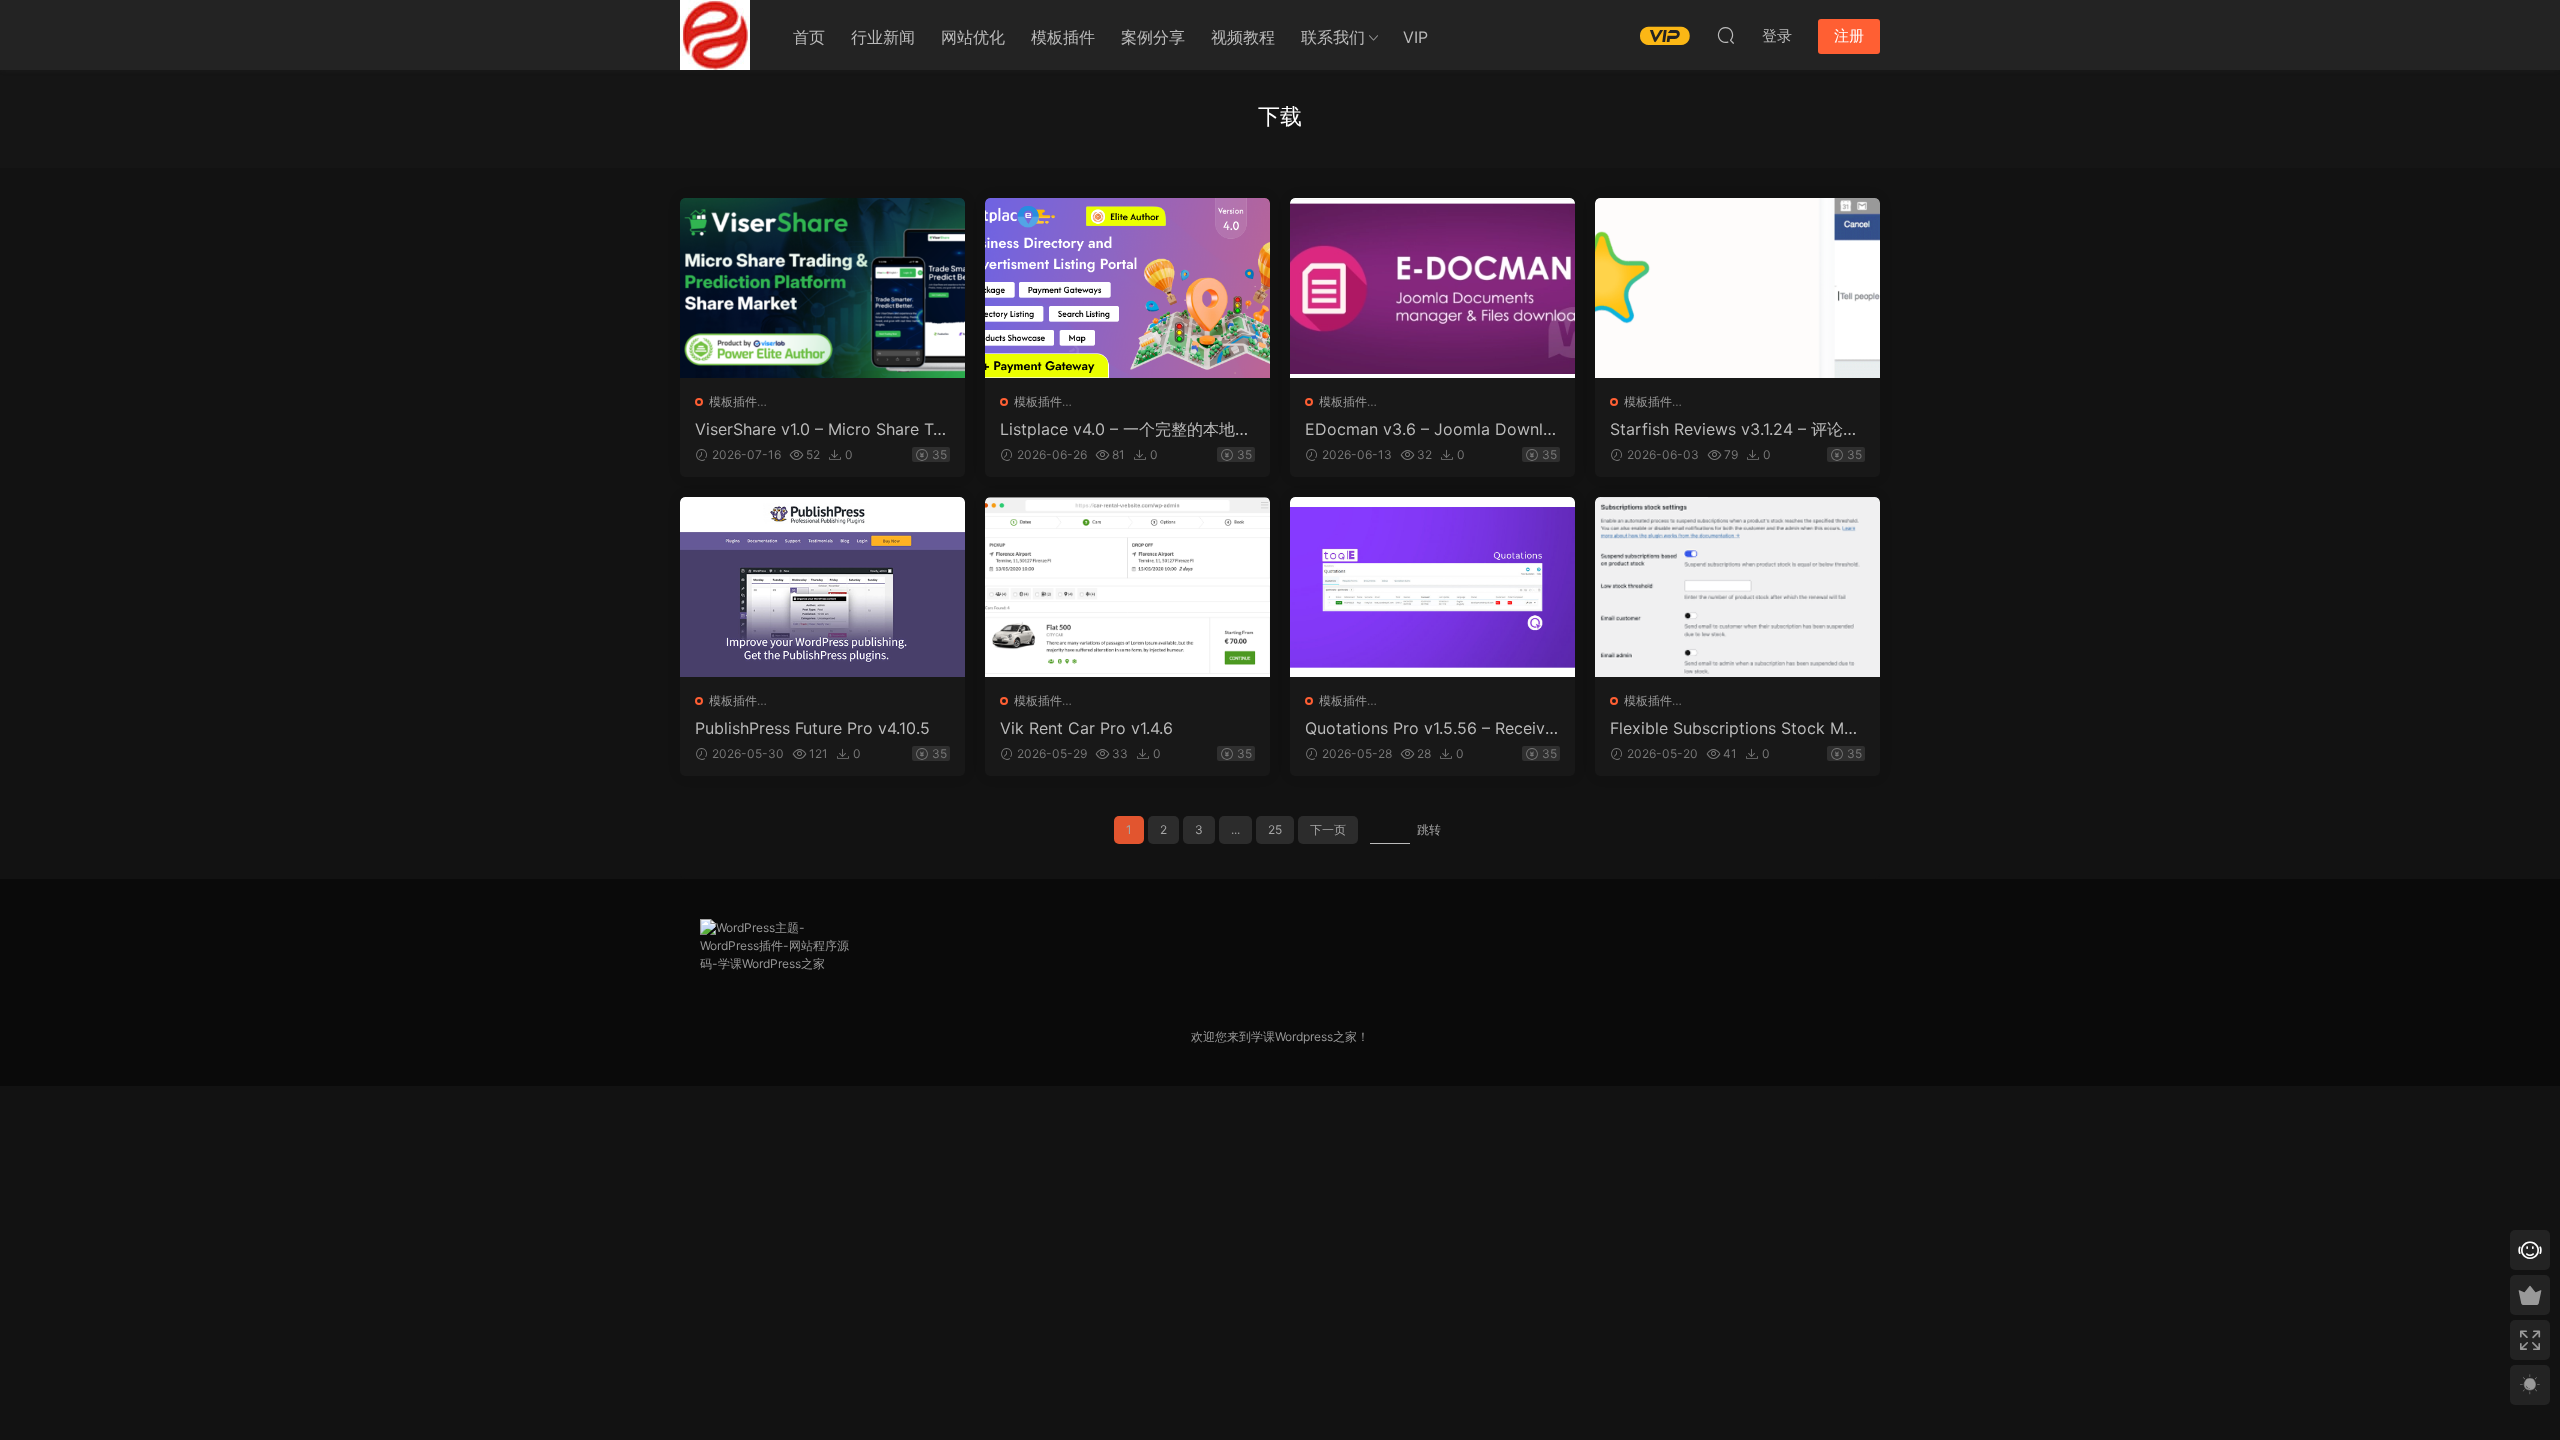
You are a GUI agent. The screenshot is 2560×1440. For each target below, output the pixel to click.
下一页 (1328, 829)
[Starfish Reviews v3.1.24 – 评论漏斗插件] (1737, 288)
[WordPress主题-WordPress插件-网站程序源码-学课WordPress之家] (715, 35)
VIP (1415, 37)
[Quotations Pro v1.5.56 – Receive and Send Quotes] (1432, 587)
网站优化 (973, 37)
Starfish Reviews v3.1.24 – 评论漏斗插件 (1734, 429)
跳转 (1429, 829)
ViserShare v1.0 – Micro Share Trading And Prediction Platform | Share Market (822, 429)
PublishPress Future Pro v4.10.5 (812, 728)
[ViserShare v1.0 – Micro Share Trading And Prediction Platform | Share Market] (822, 288)
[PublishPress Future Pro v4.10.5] (822, 587)
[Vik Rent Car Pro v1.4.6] (1127, 587)
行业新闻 (883, 37)
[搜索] (1726, 35)
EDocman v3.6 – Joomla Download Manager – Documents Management (1430, 429)
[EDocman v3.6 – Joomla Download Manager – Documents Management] (1432, 288)
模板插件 (1063, 37)
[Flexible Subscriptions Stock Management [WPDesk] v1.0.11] (1737, 587)
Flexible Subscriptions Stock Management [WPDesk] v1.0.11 (1736, 728)
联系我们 (1333, 37)
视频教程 (1243, 37)
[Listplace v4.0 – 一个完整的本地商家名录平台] (1127, 288)
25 (1275, 829)
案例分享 (1153, 37)
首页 (809, 37)
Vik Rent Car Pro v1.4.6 (1086, 728)
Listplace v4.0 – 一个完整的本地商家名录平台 (1125, 429)
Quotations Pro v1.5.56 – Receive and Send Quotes (1429, 728)
